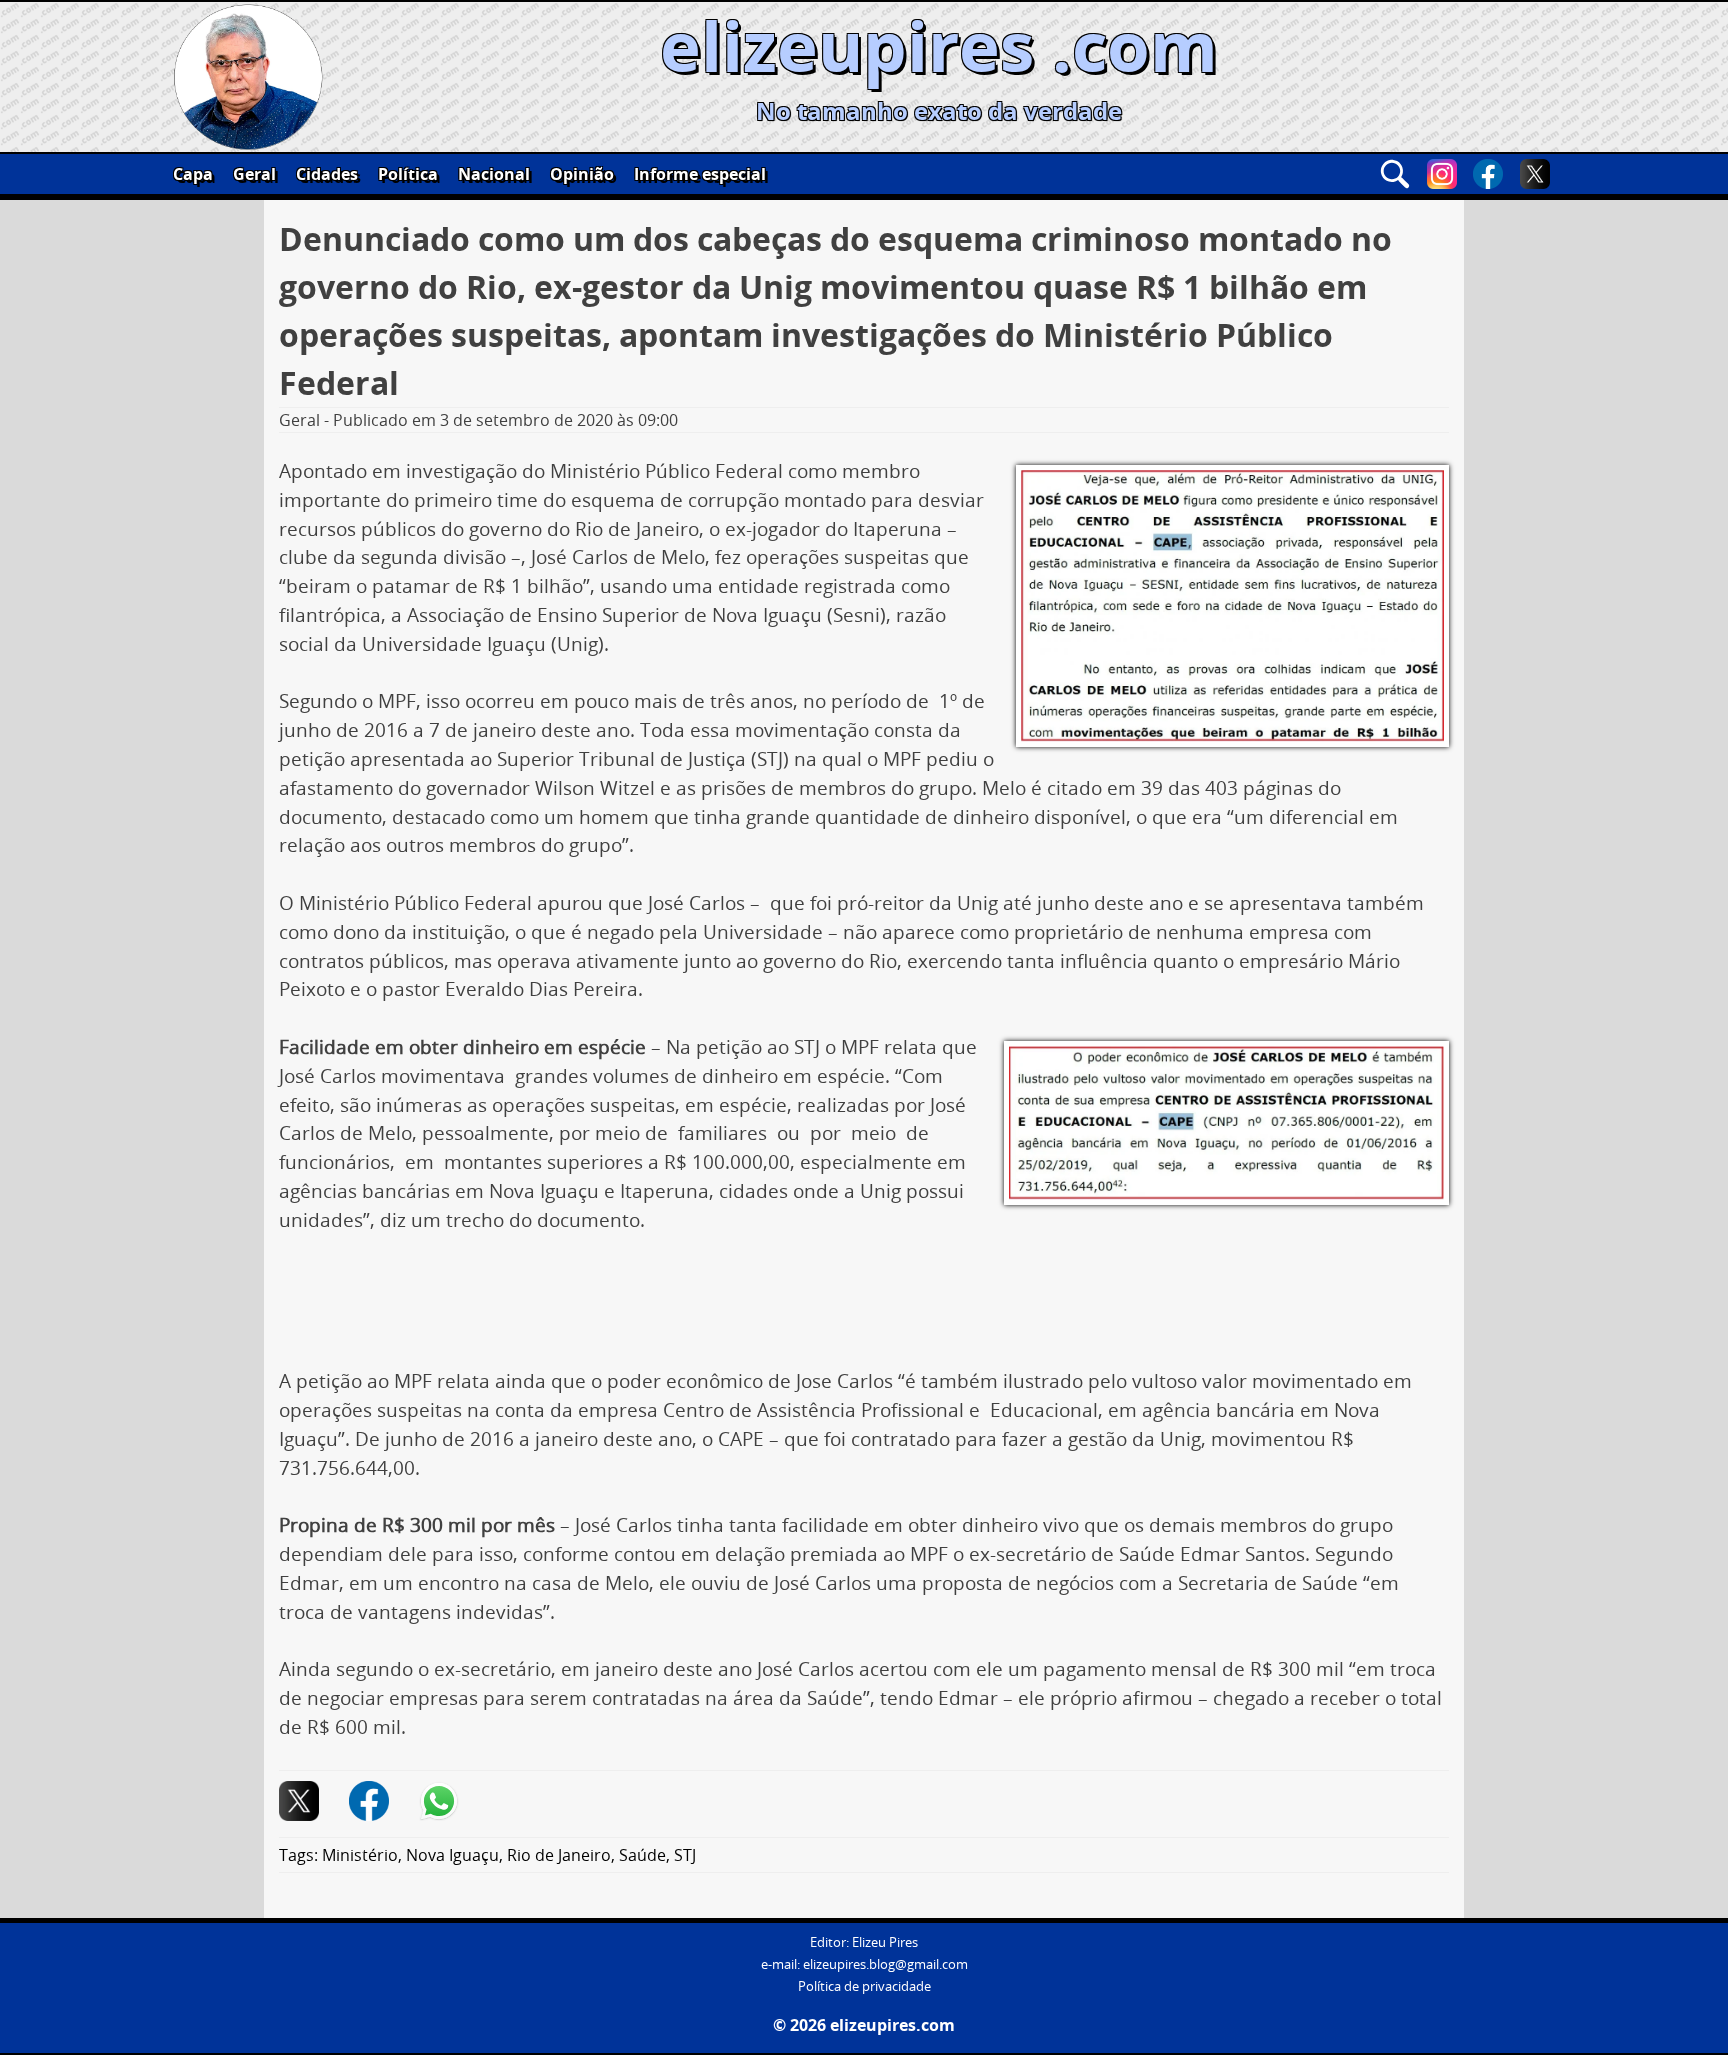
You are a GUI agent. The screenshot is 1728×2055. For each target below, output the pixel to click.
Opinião (582, 174)
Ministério (360, 1855)
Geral (254, 174)
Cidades (327, 174)
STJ (685, 1855)
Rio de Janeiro (559, 1855)
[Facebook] (1488, 174)
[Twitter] (1535, 174)
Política (408, 174)
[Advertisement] (864, 1308)
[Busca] (1395, 174)
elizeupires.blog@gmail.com (885, 1964)
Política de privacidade (864, 1986)
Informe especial (700, 174)
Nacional (494, 174)
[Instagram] (1442, 174)
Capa (193, 174)
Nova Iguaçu (452, 1855)
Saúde (642, 1855)
